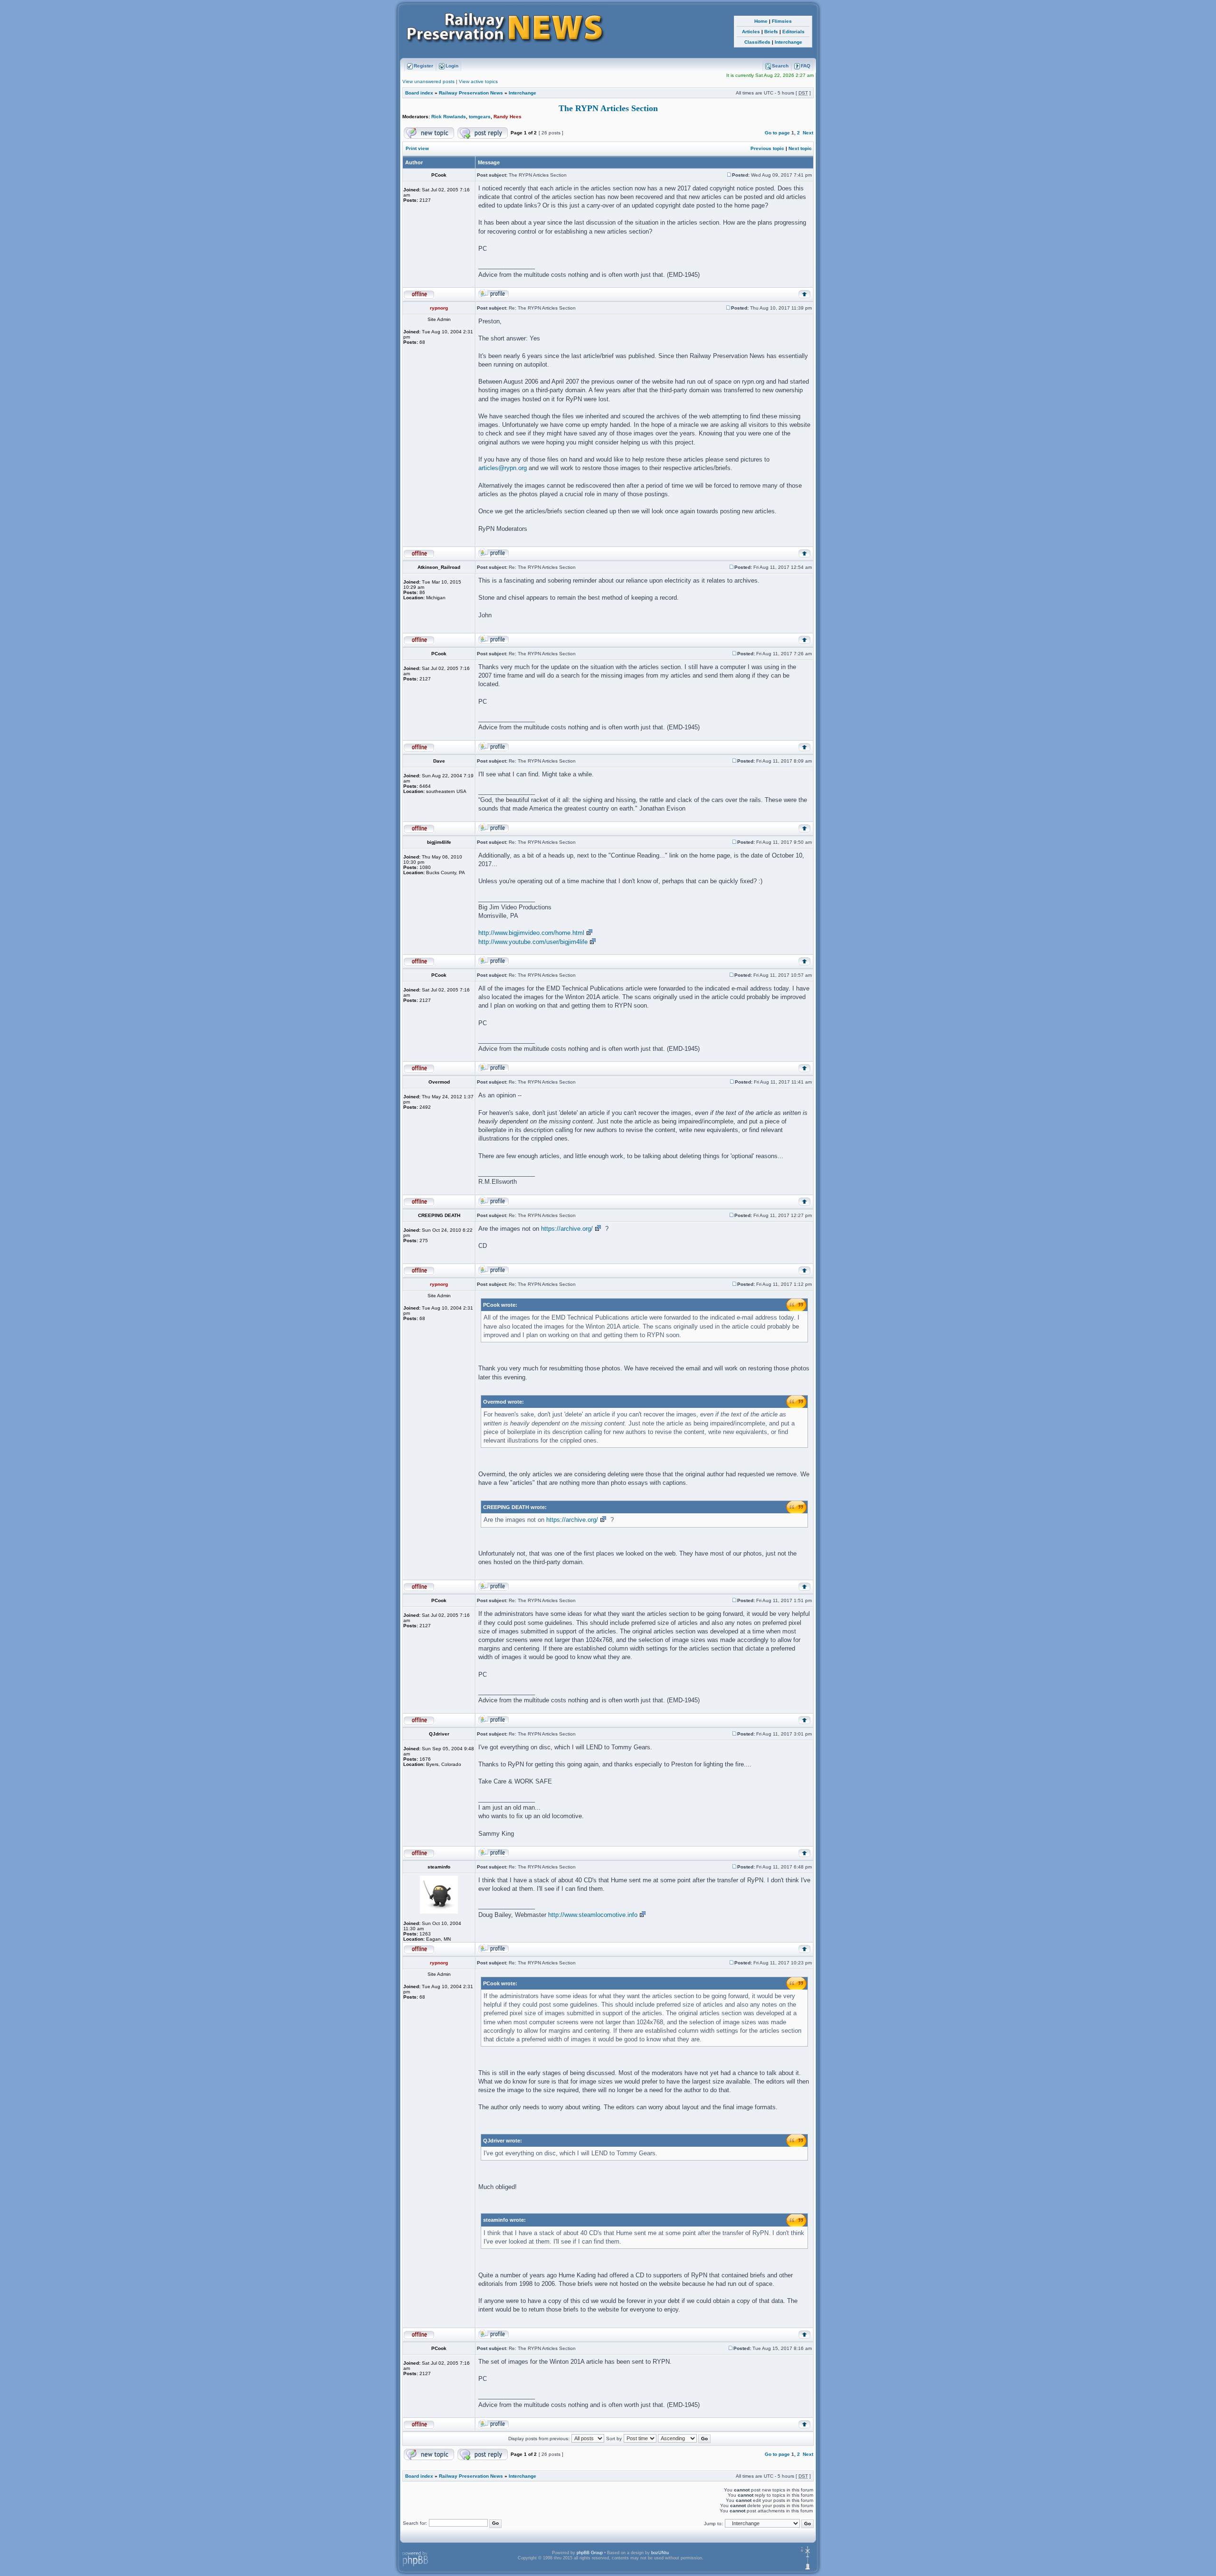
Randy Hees (508, 117)
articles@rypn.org (503, 468)
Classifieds (757, 42)
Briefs (771, 32)
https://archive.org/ (567, 1229)
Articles (751, 32)
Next (808, 133)
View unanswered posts (428, 81)
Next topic (800, 148)
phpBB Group (590, 2553)
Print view (417, 148)
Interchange (788, 42)
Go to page (777, 133)
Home (761, 21)
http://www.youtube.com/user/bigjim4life (533, 942)
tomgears (480, 117)
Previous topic (767, 148)
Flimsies (782, 21)
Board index (419, 93)
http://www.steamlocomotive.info (593, 1915)
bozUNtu (660, 2553)
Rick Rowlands (449, 117)
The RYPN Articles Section (608, 108)
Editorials (793, 32)
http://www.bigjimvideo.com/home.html (531, 933)
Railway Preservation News (471, 93)
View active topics (478, 81)
